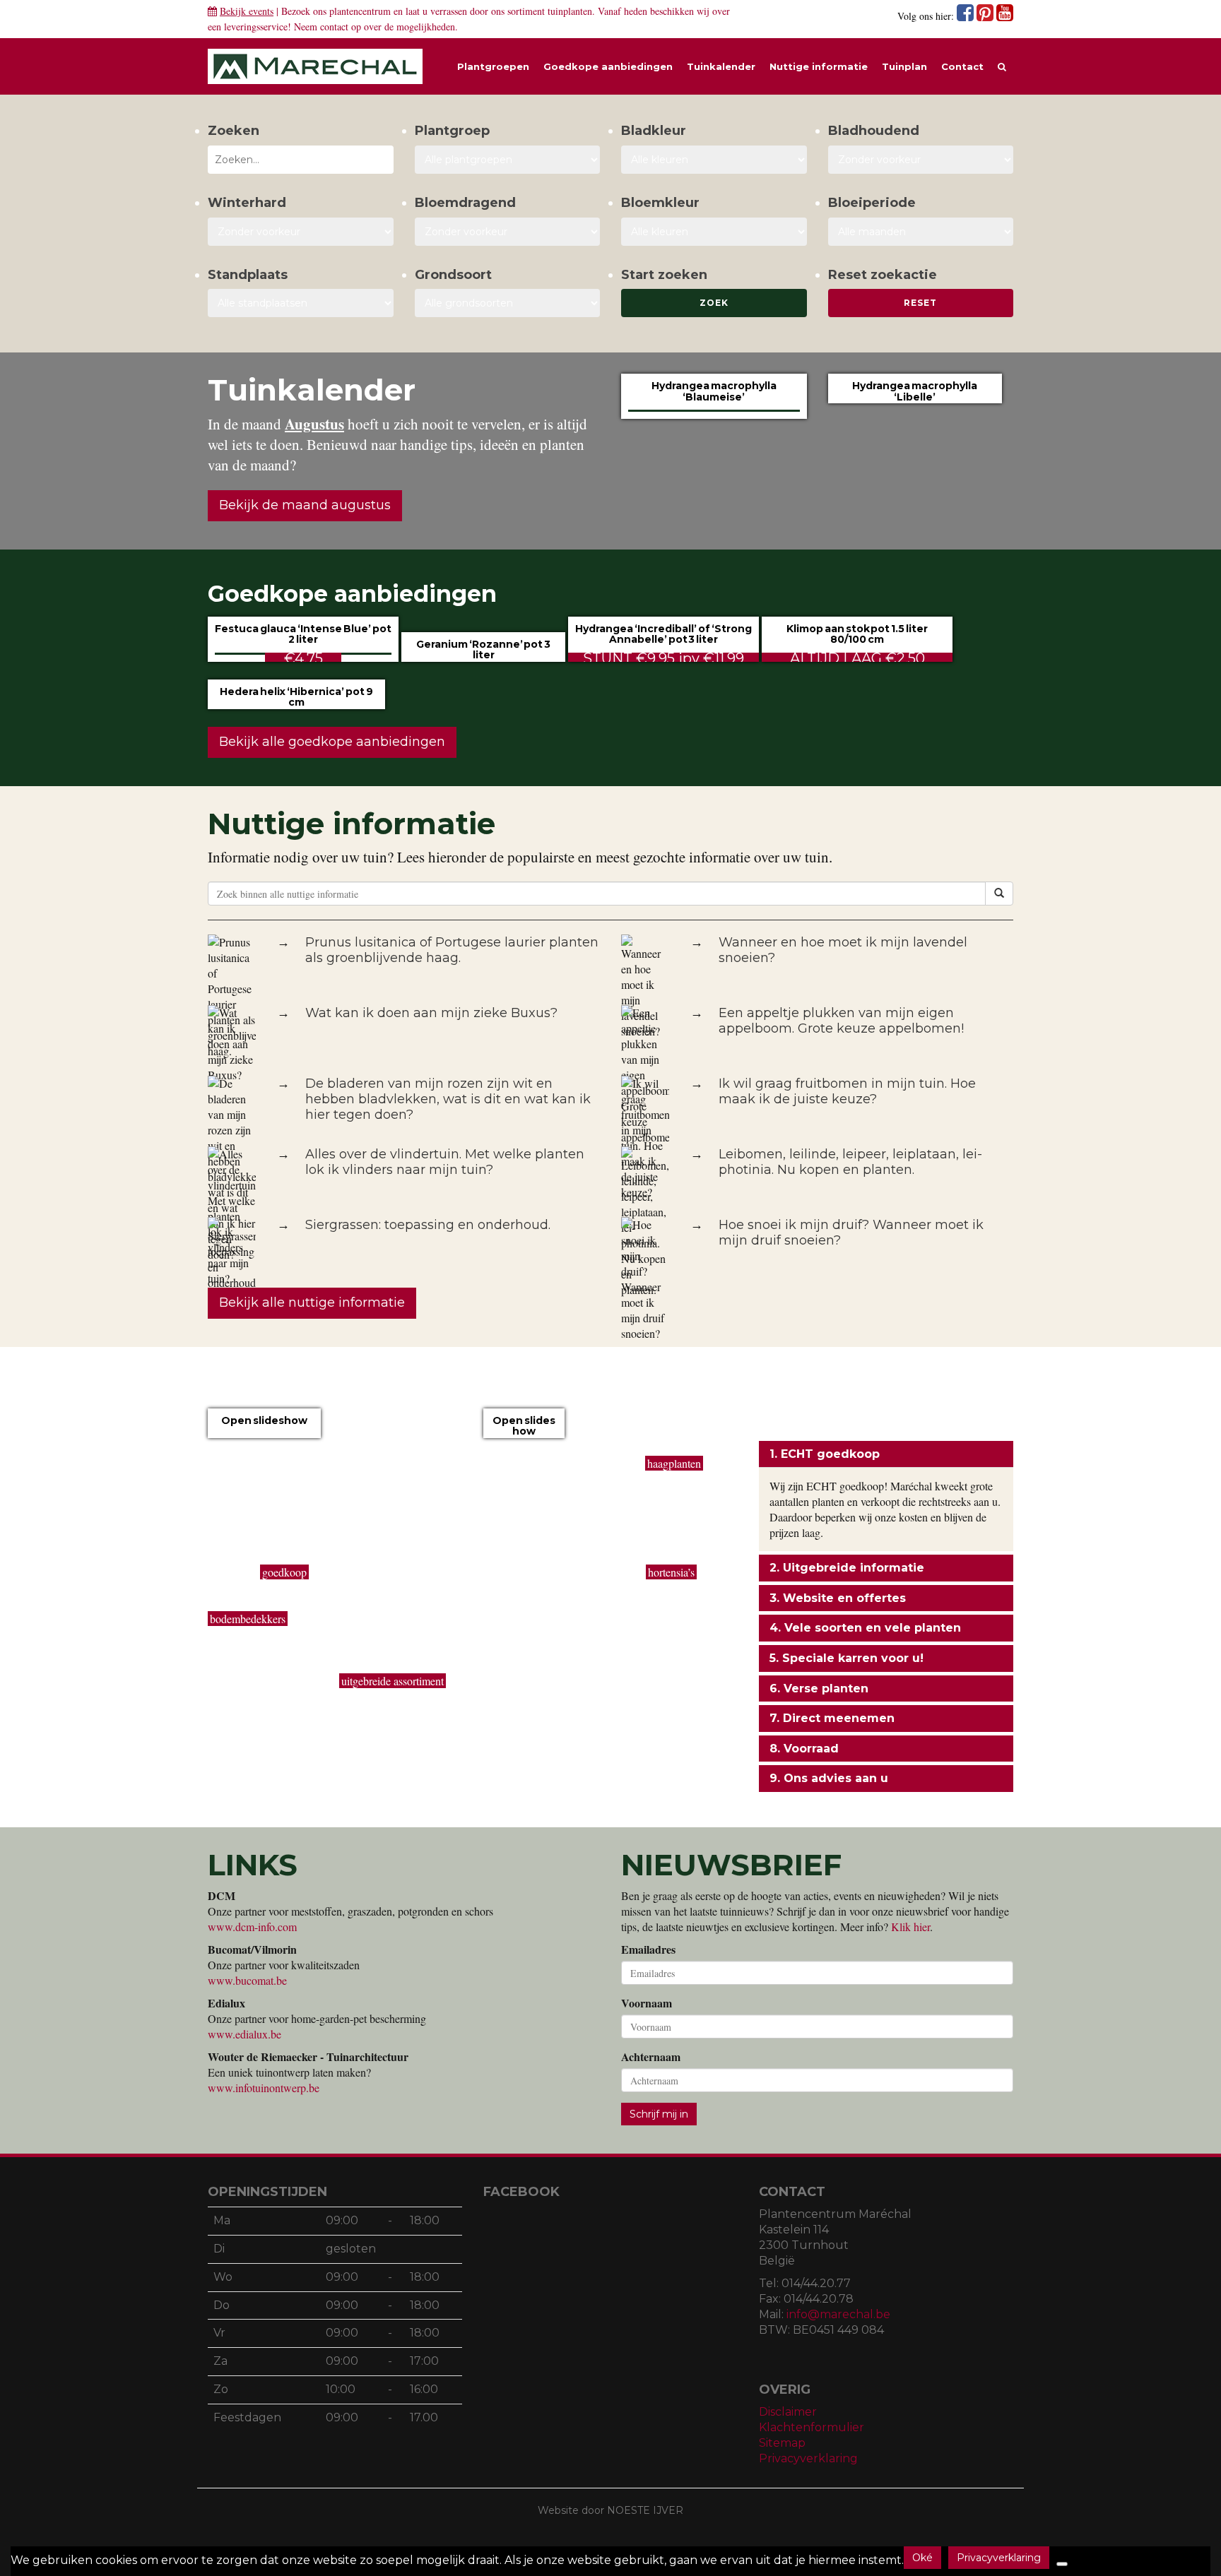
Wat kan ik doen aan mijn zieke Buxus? (431, 1013)
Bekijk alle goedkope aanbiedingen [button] (332, 742)
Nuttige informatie (819, 66)
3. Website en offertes (838, 1598)
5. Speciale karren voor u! (847, 1658)
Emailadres (648, 1949)
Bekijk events (247, 11)
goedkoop (284, 1572)
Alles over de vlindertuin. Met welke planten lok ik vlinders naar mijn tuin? (445, 1162)
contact (334, 26)
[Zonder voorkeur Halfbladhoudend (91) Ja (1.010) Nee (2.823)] (921, 160)
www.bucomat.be (247, 1980)
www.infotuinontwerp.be (264, 2088)
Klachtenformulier (812, 2427)
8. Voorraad (804, 1749)
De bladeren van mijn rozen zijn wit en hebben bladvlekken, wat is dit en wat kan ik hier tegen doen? (448, 1099)
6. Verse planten (819, 1688)
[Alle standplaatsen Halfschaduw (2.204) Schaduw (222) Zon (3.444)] (301, 303)
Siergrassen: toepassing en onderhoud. (428, 1225)
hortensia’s (671, 1572)
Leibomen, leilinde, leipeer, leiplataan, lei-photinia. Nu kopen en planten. (850, 1162)
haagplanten (674, 1463)
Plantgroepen (493, 66)
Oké (922, 2558)
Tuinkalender (721, 66)
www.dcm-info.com (252, 1927)
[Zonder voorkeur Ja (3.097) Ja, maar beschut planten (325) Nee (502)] (301, 232)
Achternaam (651, 2057)
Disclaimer (788, 2412)
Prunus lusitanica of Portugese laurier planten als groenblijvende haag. (452, 950)
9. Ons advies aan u (829, 1778)
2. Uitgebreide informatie (847, 1568)
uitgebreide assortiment (393, 1681)
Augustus (314, 424)
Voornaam (647, 2003)
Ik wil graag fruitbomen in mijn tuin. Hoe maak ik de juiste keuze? (847, 1091)
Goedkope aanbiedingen (608, 66)
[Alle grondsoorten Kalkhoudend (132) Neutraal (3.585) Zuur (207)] (508, 303)
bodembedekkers (248, 1619)
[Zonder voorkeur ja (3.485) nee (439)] (508, 232)
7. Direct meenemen (832, 1718)
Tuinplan (904, 66)
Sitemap (782, 2443)
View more (264, 1437)
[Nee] (1062, 2564)
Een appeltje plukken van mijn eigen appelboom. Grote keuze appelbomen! (841, 1021)
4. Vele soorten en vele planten (865, 1628)
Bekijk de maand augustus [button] (305, 505)
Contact (962, 66)
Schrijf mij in (659, 2114)
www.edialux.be (244, 2034)
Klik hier (910, 1927)
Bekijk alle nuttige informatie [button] (312, 1302)
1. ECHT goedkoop (825, 1454)
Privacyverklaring (808, 2458)
